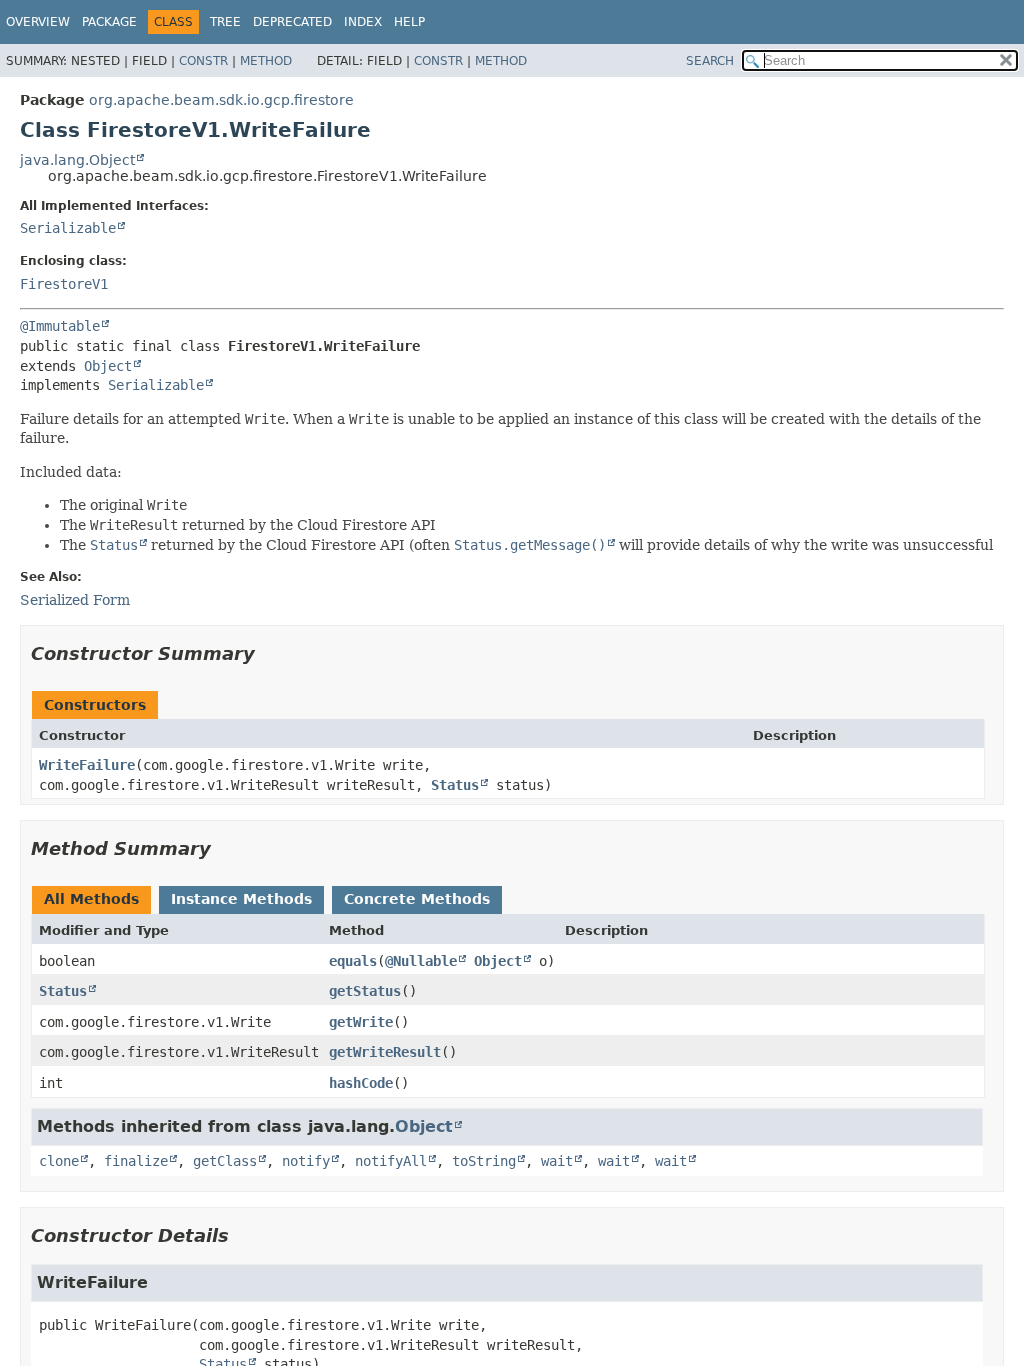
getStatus (365, 991)
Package (109, 22)
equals (353, 961)
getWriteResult (385, 1052)
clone (59, 1161)
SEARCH (710, 61)
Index (363, 22)
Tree (225, 22)
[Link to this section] (269, 653)
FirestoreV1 (64, 284)
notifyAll (391, 1161)
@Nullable (421, 961)
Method (266, 61)
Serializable (68, 228)
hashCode (361, 1083)
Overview (38, 22)
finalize (136, 1161)
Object (108, 366)
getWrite (361, 1022)
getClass (225, 1161)
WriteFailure (87, 765)
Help (409, 22)
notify (306, 1161)
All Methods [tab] (91, 899)
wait (557, 1161)
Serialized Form (75, 600)
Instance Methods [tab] (241, 899)
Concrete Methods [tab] (417, 899)
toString (484, 1161)
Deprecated (292, 22)
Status (455, 785)
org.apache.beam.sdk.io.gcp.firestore (221, 100)
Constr (203, 61)
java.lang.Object (77, 160)
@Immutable (60, 326)
